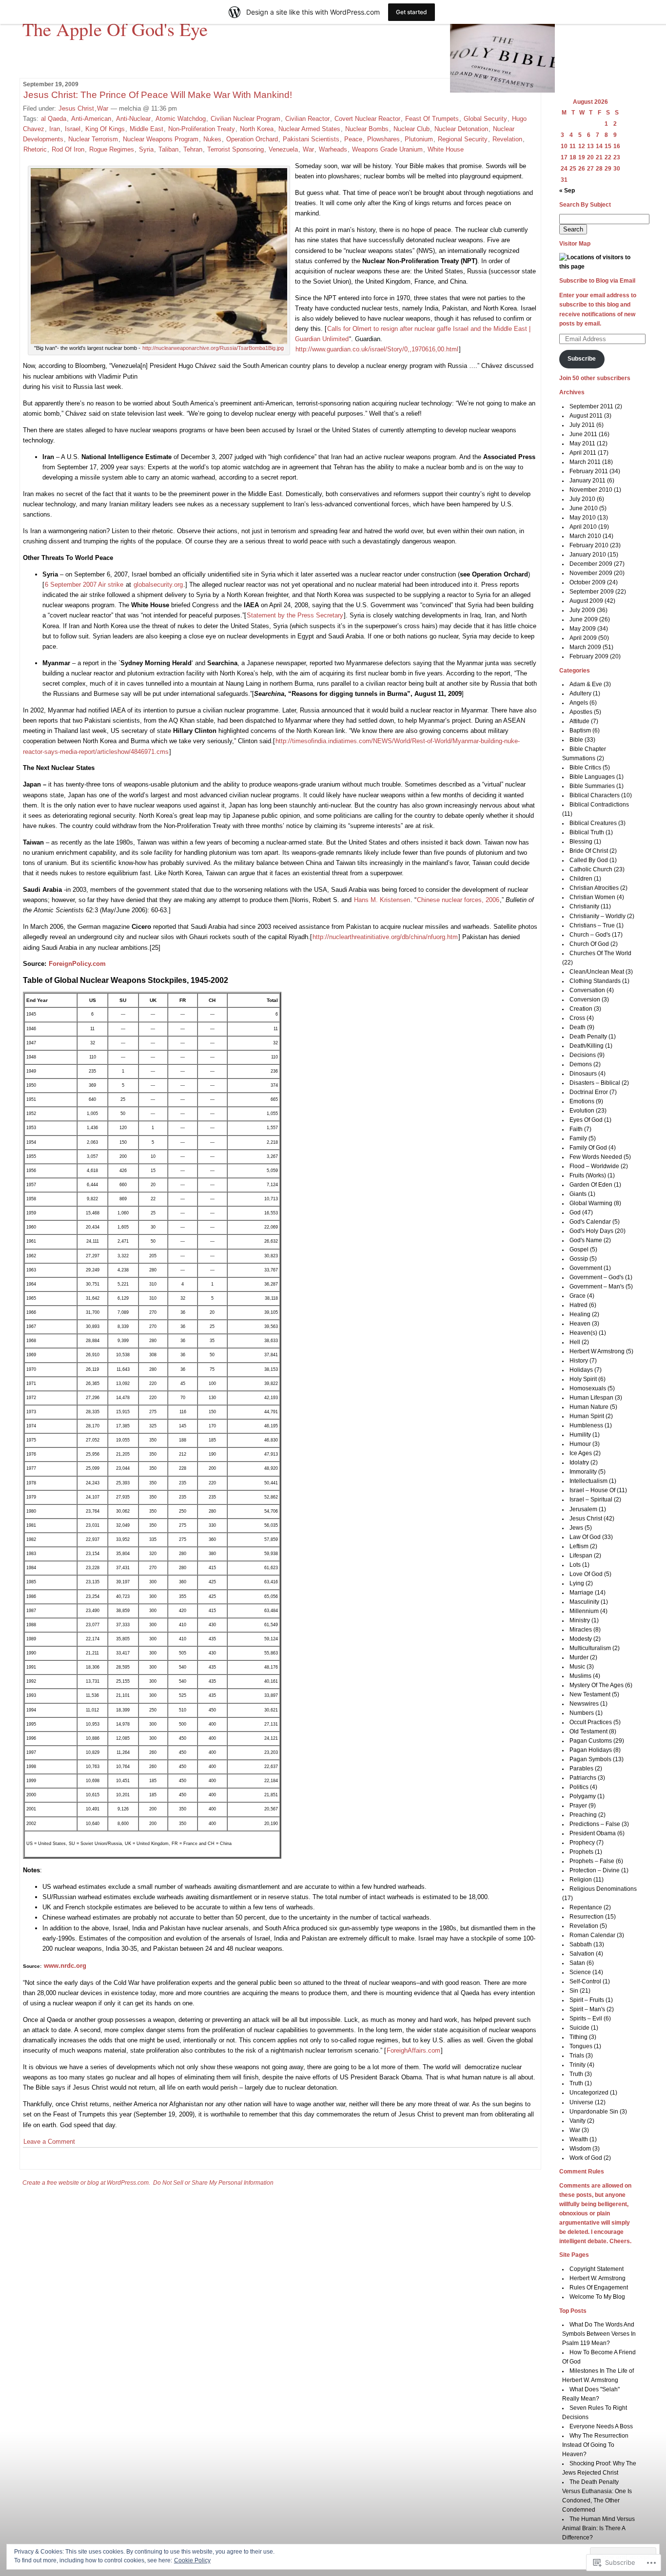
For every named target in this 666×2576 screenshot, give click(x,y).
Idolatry (579, 1462)
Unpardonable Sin (594, 2112)
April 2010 (583, 527)
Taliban (168, 149)
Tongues (581, 2046)
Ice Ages (581, 1453)
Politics (579, 1787)
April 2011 (583, 453)
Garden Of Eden (591, 1185)
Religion (581, 1880)
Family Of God (588, 1148)
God (575, 1212)
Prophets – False (592, 1861)
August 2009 (586, 601)
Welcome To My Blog (597, 2297)
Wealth (579, 2139)
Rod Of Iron (68, 149)
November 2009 (591, 573)
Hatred (578, 1305)
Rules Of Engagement (599, 2288)
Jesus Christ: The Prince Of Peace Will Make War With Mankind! (158, 95)
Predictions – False (595, 1824)
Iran (55, 129)
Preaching (583, 1815)
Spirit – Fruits (587, 2000)
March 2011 (585, 462)
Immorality (583, 1472)
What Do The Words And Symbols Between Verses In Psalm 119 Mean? (599, 2334)
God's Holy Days (591, 1231)
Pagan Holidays (591, 1750)
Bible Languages (592, 777)
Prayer (578, 1806)
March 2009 (585, 647)
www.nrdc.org (64, 1966)
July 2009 (582, 610)
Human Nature (589, 1407)
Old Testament (588, 1731)
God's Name (586, 1240)
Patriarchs (583, 1778)
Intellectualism (588, 1481)
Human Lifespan (591, 1398)
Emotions (582, 1101)
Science (580, 1972)
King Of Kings (105, 129)
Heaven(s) (583, 1333)
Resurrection (587, 1917)
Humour (580, 1444)
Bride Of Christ (589, 851)
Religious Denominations (603, 1889)
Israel (73, 129)
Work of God (586, 2158)
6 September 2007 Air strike (84, 585)
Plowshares (383, 139)
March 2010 (585, 536)
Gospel (579, 1250)
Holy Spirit (583, 1379)
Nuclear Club (411, 129)
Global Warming (591, 1203)
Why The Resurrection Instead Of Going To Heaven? (596, 2445)
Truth (576, 2074)
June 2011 (583, 434)
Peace (353, 139)
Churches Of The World (600, 953)
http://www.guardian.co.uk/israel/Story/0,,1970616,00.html (377, 349)
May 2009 (583, 629)
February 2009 (589, 656)
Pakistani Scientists (311, 139)
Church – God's (590, 935)
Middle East (147, 129)
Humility (580, 1435)
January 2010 (588, 555)
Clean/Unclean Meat (597, 972)
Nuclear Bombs (367, 129)
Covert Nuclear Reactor (367, 119)
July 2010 (582, 499)
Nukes (212, 139)
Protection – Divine (595, 1870)
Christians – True (592, 925)
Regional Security (463, 139)
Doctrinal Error (589, 1092)
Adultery (580, 693)
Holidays (581, 1370)
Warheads (333, 149)
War (103, 108)
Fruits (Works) (588, 1175)
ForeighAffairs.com (413, 2050)
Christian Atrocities (594, 888)
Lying (577, 1583)
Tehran (193, 149)
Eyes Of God (586, 1120)
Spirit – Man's (587, 2009)
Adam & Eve (586, 684)
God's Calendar (590, 1222)
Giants (578, 1194)
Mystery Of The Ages (597, 1685)
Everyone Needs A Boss (601, 2426)
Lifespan (581, 1556)
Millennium (584, 1611)
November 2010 (591, 490)
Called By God (589, 860)
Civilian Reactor (307, 119)
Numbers (582, 1713)
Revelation (507, 139)
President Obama (593, 1833)
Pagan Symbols (590, 1759)
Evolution (582, 1111)
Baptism (580, 731)
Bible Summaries (592, 786)
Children (581, 879)
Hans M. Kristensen (382, 900)
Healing (580, 1314)
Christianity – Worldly (597, 916)
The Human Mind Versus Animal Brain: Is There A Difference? (599, 2528)
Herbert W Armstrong (597, 1351)
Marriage (581, 1593)
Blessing (581, 842)
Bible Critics (585, 768)
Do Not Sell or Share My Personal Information (213, 2183)
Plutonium (419, 139)
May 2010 (583, 518)
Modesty (581, 1639)
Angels (579, 703)
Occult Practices (591, 1722)
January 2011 (588, 481)
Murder (579, 1657)
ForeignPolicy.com (77, 964)
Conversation (587, 990)
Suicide (579, 2028)
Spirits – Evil (586, 2019)
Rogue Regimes (112, 149)
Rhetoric (35, 149)
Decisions (583, 1055)
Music (577, 1667)
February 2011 (589, 471)
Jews (576, 1528)
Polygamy (583, 1796)
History (579, 1361)
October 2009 (588, 582)
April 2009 (583, 638)
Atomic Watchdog (181, 119)
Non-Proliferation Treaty (202, 129)
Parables (581, 1769)
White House (446, 149)
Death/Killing (587, 1046)
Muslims (580, 1676)
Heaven (580, 1324)
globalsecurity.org (158, 585)
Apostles (581, 712)
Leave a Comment (49, 2142)
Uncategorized (589, 2093)
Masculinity (584, 1602)
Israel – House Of (592, 1490)
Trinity (578, 2065)
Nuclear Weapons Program (161, 139)
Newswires (584, 1704)
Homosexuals (588, 1388)
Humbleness (586, 1425)
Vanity (578, 2121)
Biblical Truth (587, 832)
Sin (574, 1991)
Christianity (584, 906)
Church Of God (589, 944)
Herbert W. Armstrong (597, 2278)
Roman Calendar (592, 1935)
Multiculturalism (590, 1648)
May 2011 (582, 443)
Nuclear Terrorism (93, 139)
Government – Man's (597, 1287)
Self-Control (585, 1981)
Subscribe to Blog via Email (597, 281)
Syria (146, 149)
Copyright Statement (597, 2269)
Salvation (582, 1954)
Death (578, 1027)
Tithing (578, 2037)
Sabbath (581, 1944)
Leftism (579, 1546)
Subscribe (582, 359)
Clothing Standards (595, 981)
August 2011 (586, 416)
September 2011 (591, 406)
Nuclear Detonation (461, 129)
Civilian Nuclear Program (245, 119)
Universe (581, 2102)
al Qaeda (54, 119)
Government (586, 1268)
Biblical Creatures (593, 823)
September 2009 (592, 592)
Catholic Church (591, 869)
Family (578, 1138)
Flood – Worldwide (594, 1166)
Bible (576, 740)
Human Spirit (587, 1416)
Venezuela (283, 149)
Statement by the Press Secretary (295, 615)
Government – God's (597, 1277)
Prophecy (582, 1843)
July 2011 (582, 425)
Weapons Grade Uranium (387, 149)
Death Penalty (588, 1037)
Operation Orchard (252, 139)
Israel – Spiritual (591, 1499)
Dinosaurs (583, 1074)
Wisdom (580, 2149)
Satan (577, 1963)
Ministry (580, 1620)
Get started (411, 12)
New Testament (590, 1694)
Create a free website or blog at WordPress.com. (86, 2183)
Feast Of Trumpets (432, 119)
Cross (577, 1018)
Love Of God (586, 1574)
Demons (581, 1064)
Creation (581, 1009)
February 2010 (589, 545)
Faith (576, 1129)
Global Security (485, 119)
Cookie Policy (192, 2560)
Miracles (581, 1630)
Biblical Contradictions (599, 805)
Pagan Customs (591, 1741)
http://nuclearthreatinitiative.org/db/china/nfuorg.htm (385, 937)
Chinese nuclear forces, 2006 (458, 900)
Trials (577, 2056)
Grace (578, 1296)
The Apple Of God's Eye (115, 29)
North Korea (257, 129)
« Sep (567, 191)
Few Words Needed (596, 1157)
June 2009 (584, 619)
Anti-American (91, 119)
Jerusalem (583, 1509)
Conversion (585, 1000)
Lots (575, 1565)
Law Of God (585, 1537)
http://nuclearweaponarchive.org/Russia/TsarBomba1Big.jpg (213, 348)
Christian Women (592, 897)
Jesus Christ (76, 108)
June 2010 (584, 508)
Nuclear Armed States (309, 129)
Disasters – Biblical (595, 1083)
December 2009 (591, 564)
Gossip (579, 1259)
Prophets (581, 1852)
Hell (575, 1342)
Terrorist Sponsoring (235, 149)
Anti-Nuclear (133, 119)
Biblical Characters (595, 795)
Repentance (586, 1907)
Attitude (579, 721)
